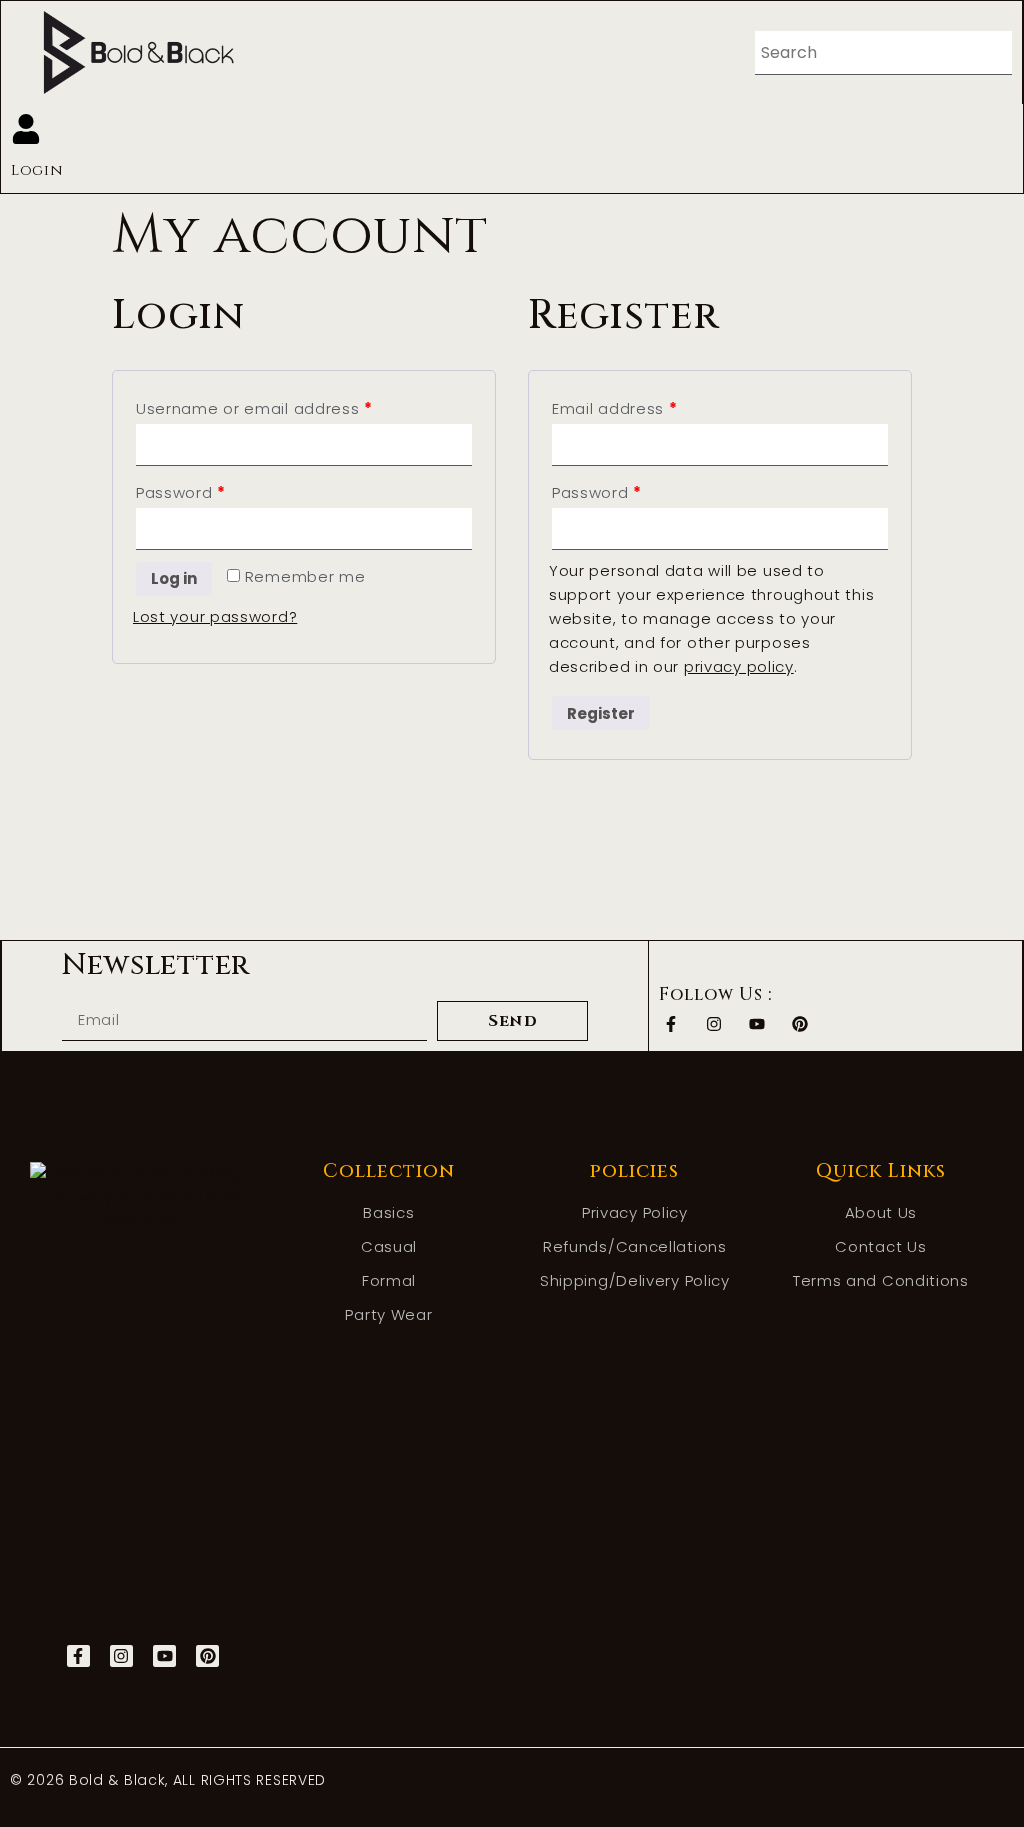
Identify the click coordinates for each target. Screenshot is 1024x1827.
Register (601, 713)
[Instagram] (713, 1024)
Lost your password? (215, 616)
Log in (174, 578)
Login (37, 170)
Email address (615, 408)
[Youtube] (757, 1024)
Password (181, 492)
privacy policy (739, 666)
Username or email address (254, 408)
